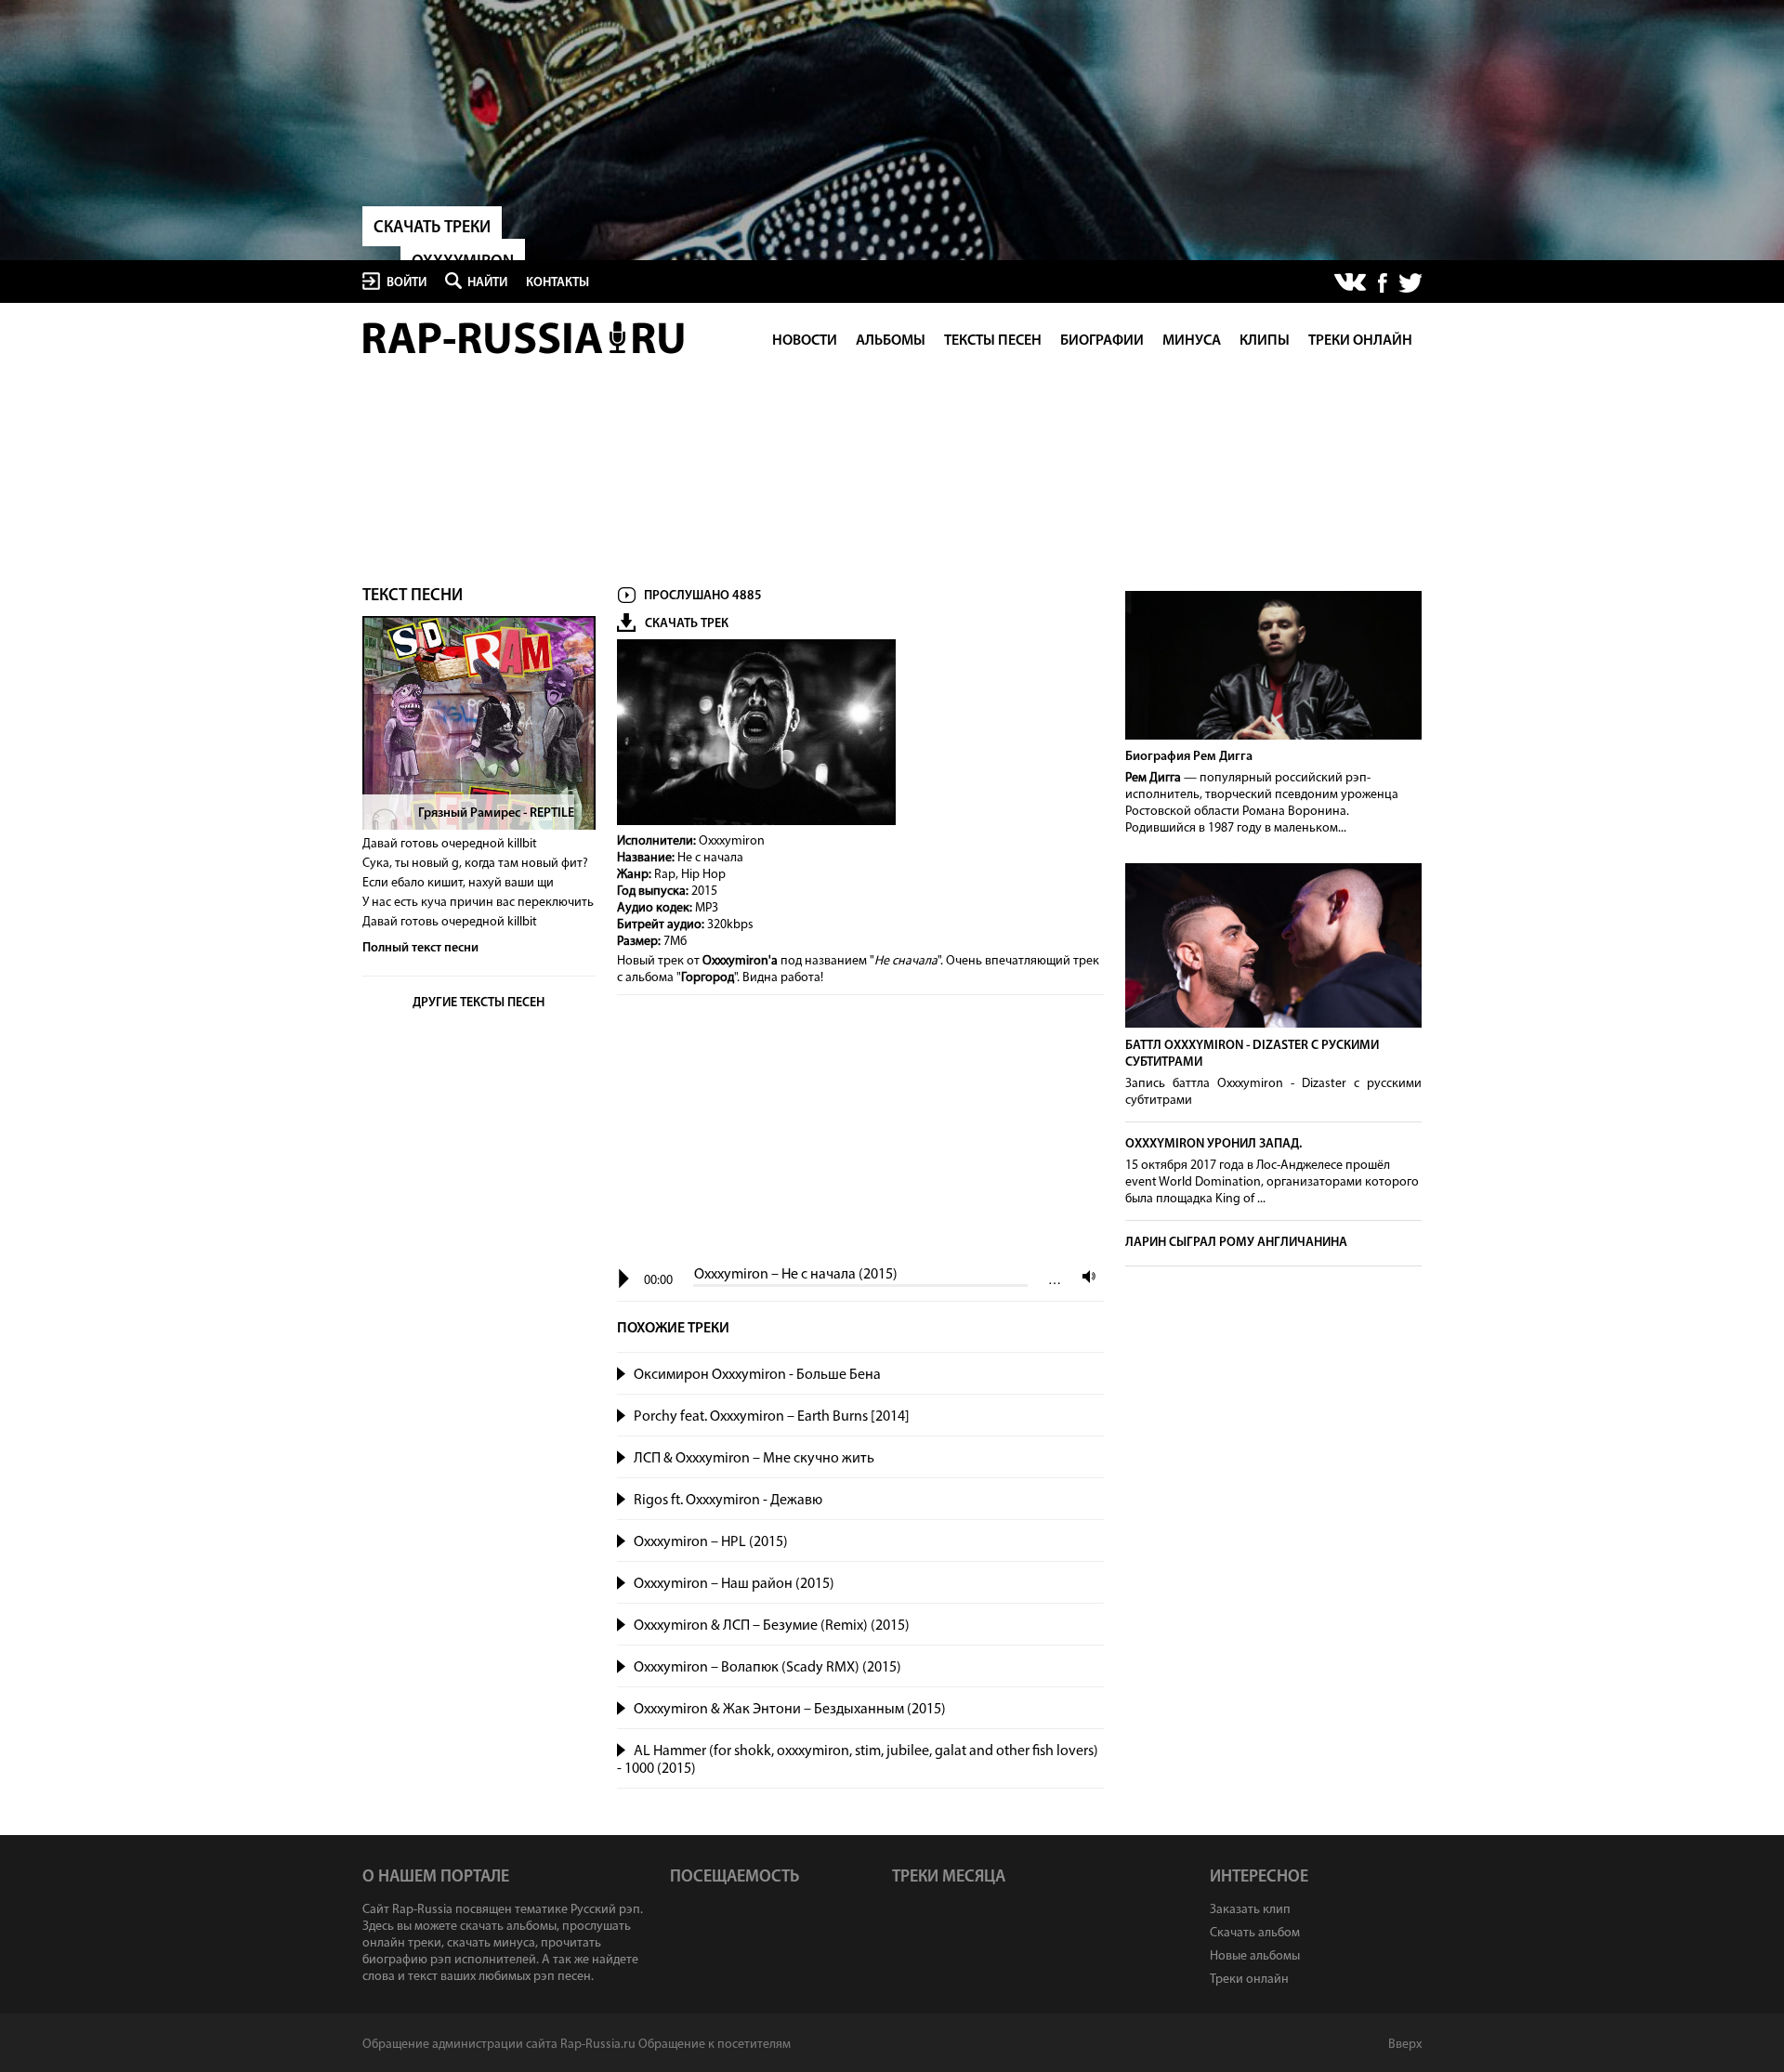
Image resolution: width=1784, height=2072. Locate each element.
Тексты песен (993, 341)
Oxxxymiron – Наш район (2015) (734, 1584)
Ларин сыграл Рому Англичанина (1236, 1243)
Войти (407, 283)
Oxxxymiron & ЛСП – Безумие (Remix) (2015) (772, 1626)
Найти (487, 283)
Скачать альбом (1255, 1933)
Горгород (708, 978)
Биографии (1102, 341)
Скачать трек (687, 624)
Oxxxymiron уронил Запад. (1213, 1144)
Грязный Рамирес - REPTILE (496, 813)
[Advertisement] (860, 1132)
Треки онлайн (1360, 341)
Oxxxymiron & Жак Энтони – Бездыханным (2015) (790, 1710)
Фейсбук (1383, 283)
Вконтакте (1351, 283)
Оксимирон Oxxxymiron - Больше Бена (757, 1375)
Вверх (1405, 2045)
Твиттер (1410, 283)
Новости (805, 341)
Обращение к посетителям (715, 2045)
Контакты (557, 283)
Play (624, 1279)
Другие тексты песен (479, 1003)
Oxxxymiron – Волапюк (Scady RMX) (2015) (767, 1668)
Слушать (622, 1372)
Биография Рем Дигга (1189, 757)
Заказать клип (1250, 1910)
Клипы (1265, 341)
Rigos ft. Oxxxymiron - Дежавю (728, 1501)
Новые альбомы (1255, 1956)
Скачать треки (432, 229)
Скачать (1085, 1375)
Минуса (1192, 341)
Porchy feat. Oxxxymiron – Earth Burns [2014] (772, 1417)
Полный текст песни (420, 948)
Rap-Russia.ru (525, 338)
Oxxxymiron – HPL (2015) (711, 1542)
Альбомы (891, 341)
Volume (1084, 1276)
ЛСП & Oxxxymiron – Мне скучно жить (754, 1459)
